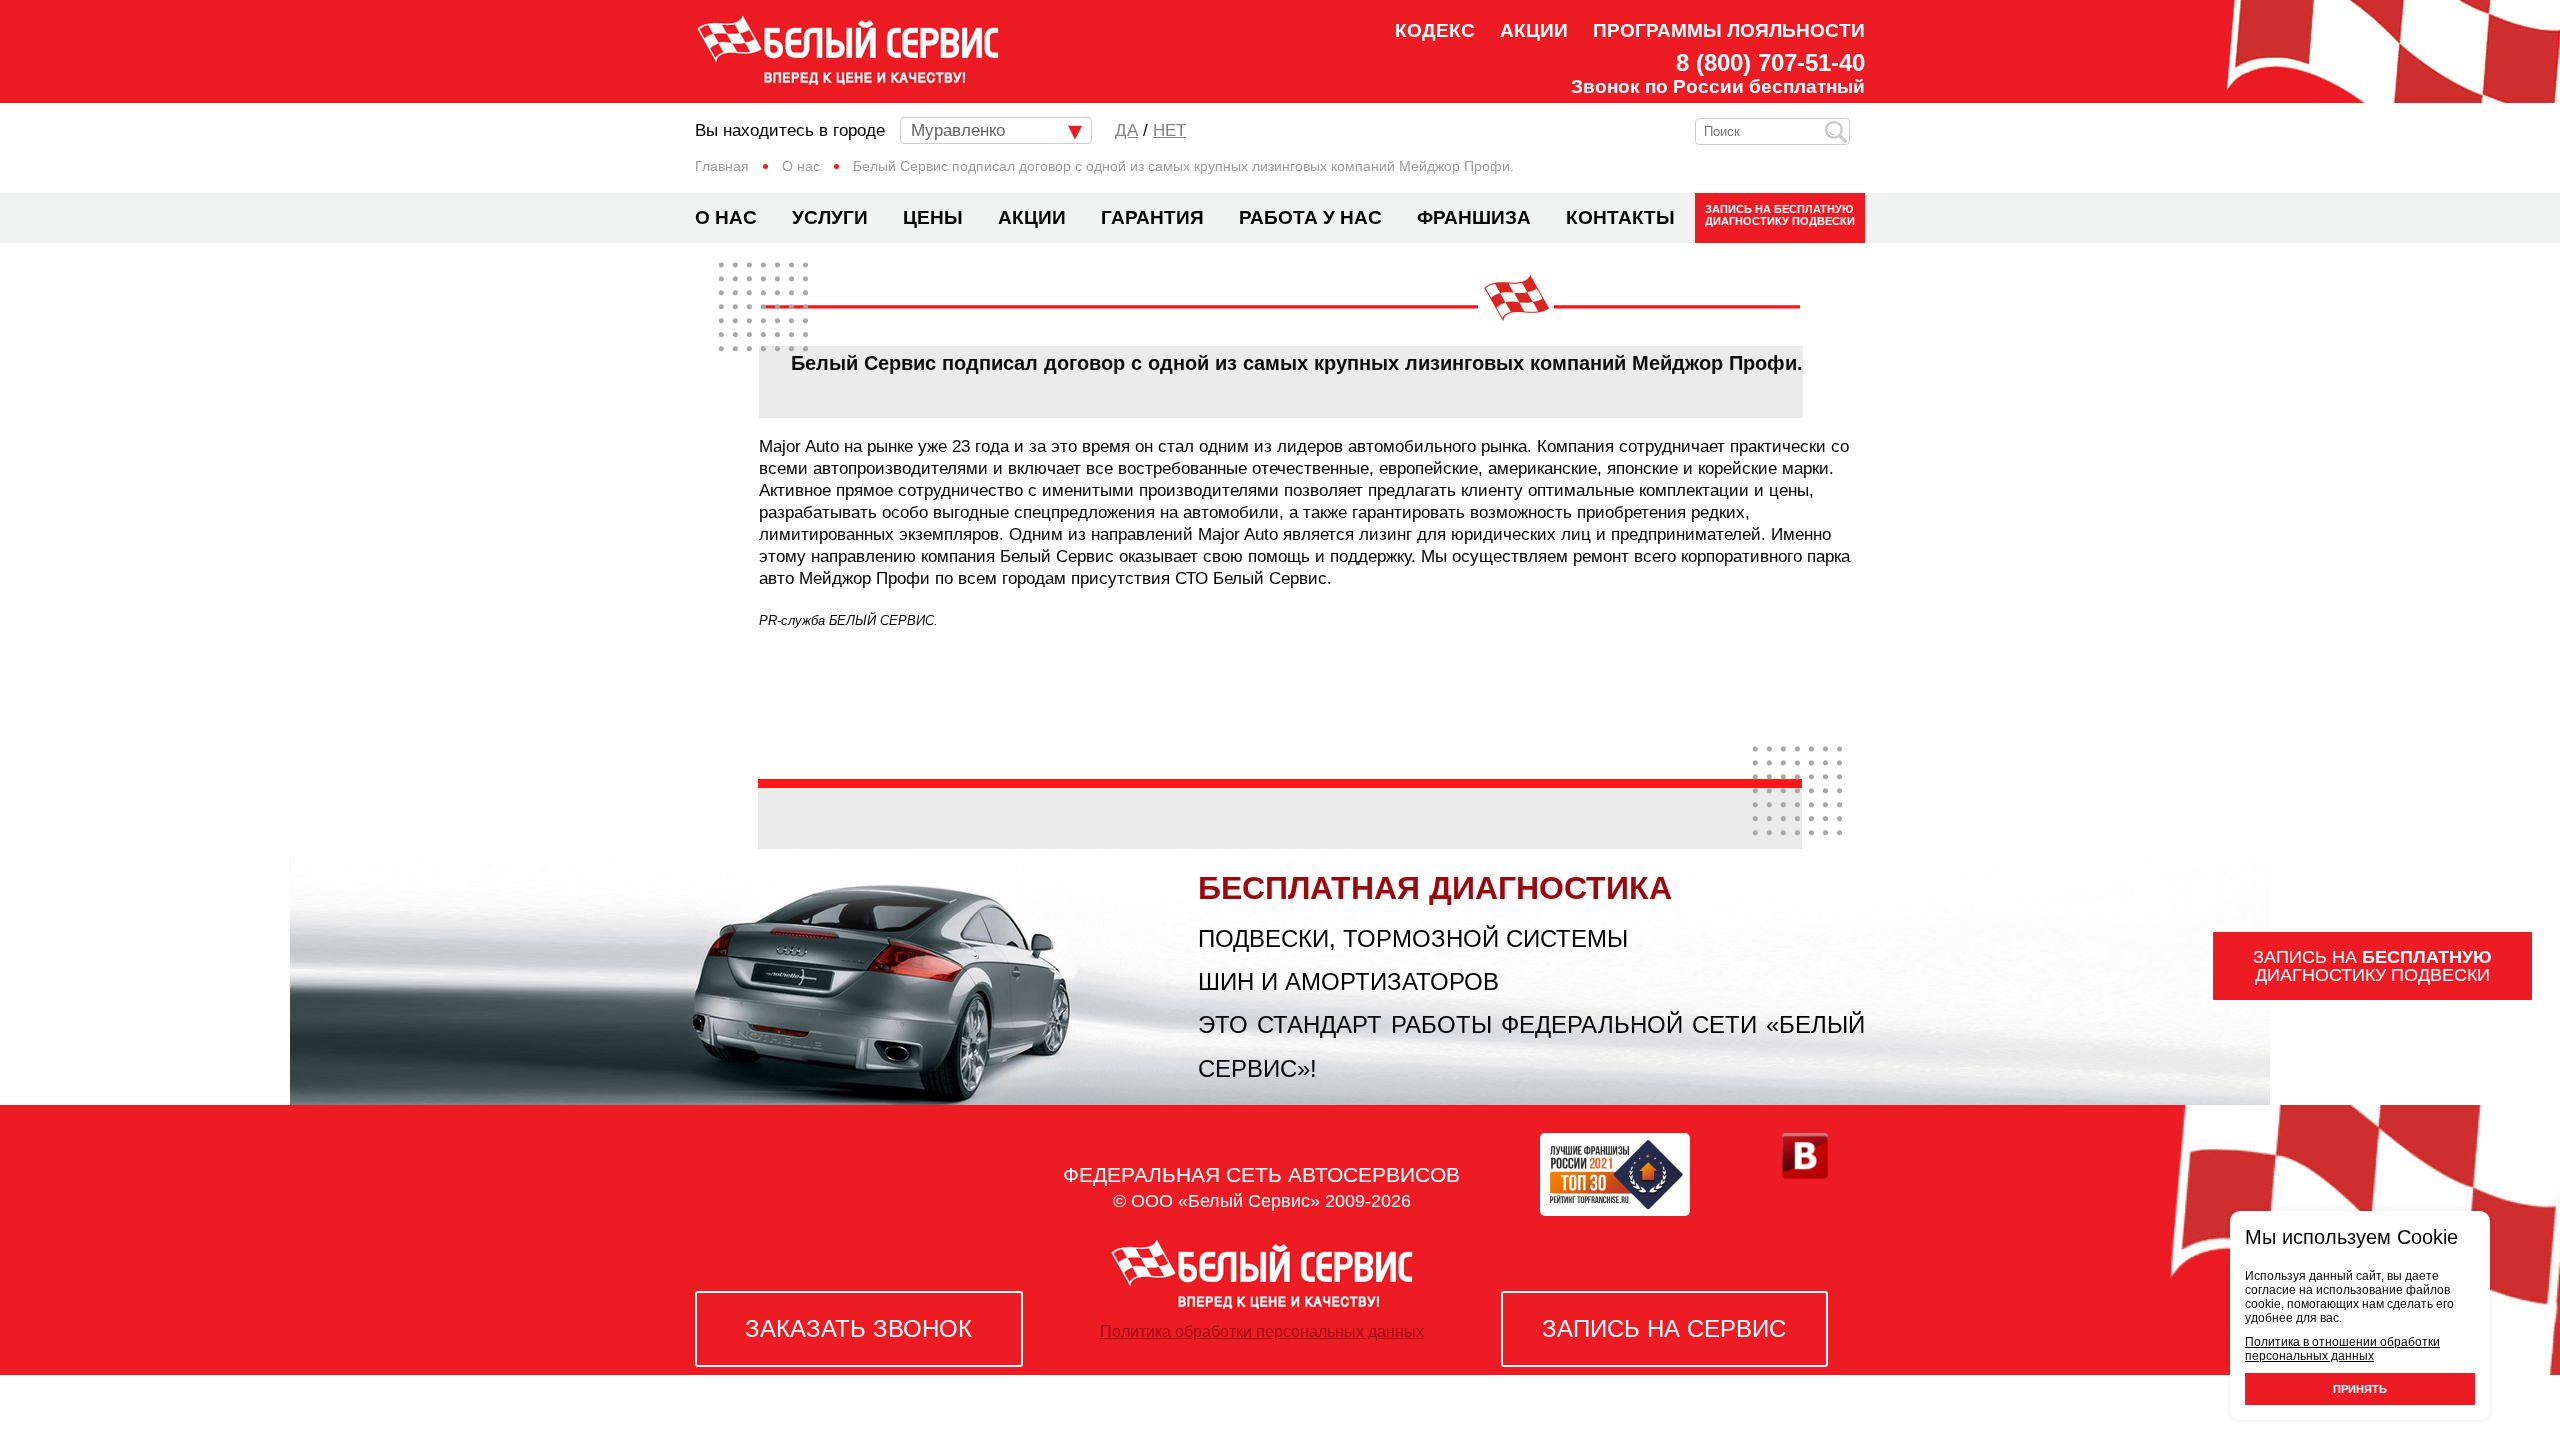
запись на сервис (1664, 1328)
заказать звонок (858, 1328)
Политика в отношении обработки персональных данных (2342, 1349)
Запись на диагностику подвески (1780, 215)
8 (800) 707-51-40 (1770, 63)
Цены (933, 217)
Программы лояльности (1729, 30)
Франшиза (1474, 217)
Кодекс (1435, 30)
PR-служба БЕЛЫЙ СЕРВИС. (848, 620)
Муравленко (958, 130)
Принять (2360, 1389)
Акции (1534, 30)
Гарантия (1152, 217)
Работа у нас (1310, 217)
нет (1169, 130)
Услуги (830, 217)
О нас (726, 217)
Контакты (1620, 217)
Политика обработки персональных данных (1262, 1331)
